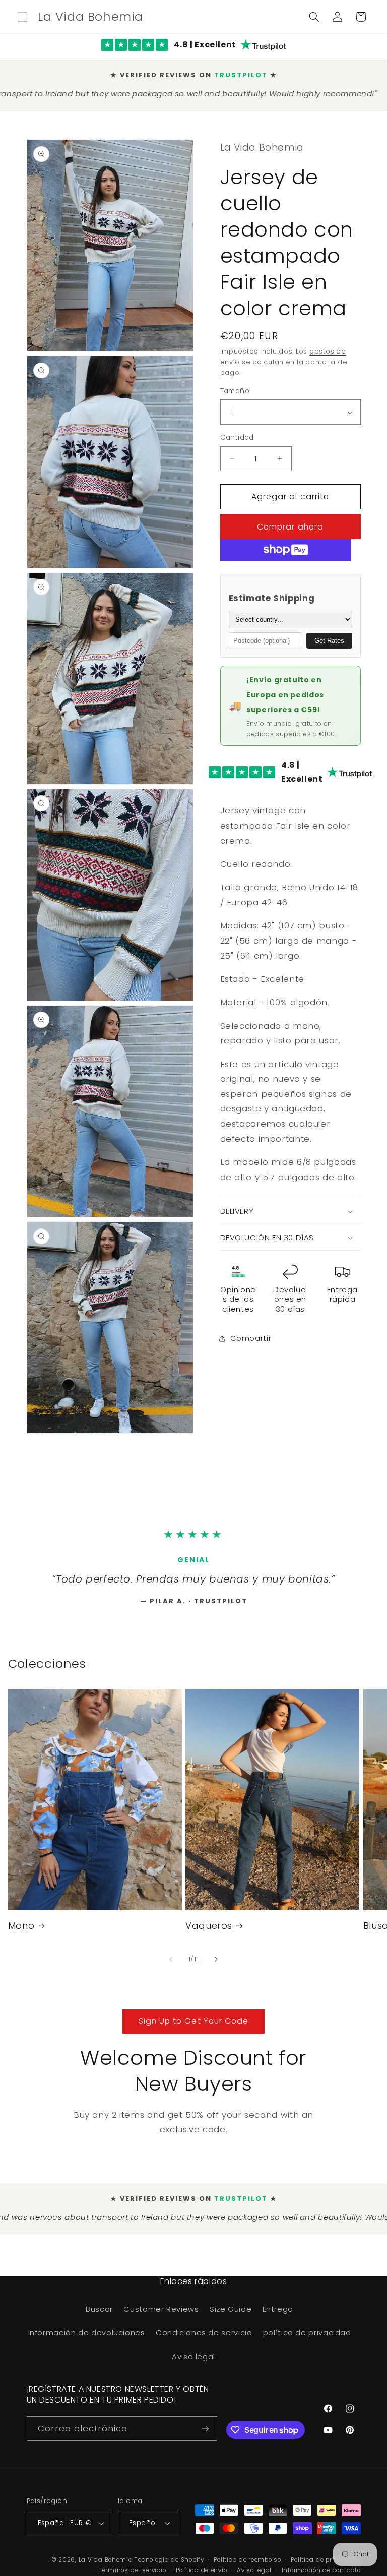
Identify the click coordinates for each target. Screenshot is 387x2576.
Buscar (99, 2314)
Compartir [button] (251, 1330)
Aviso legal (193, 2361)
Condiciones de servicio (204, 2337)
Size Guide (231, 2314)
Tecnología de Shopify (169, 2564)
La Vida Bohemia (107, 2564)
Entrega (278, 2314)
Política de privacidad (326, 2564)
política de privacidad (307, 2337)
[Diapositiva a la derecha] (216, 1964)
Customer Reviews (161, 2314)
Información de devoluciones (87, 2337)
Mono (21, 1930)
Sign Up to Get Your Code (193, 2026)
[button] (22, 17)
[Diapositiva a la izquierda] (171, 1964)
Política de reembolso (247, 2564)
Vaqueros (209, 1930)
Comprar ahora (290, 519)
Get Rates (329, 633)
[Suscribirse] (205, 2433)
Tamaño (235, 383)
